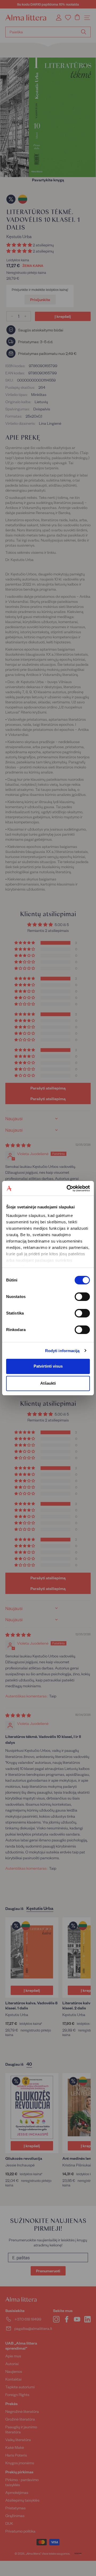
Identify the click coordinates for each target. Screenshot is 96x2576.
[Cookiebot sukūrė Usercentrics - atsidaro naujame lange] (68, 1188)
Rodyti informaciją (62, 1351)
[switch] (82, 1297)
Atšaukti (48, 1383)
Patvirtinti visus (48, 1366)
